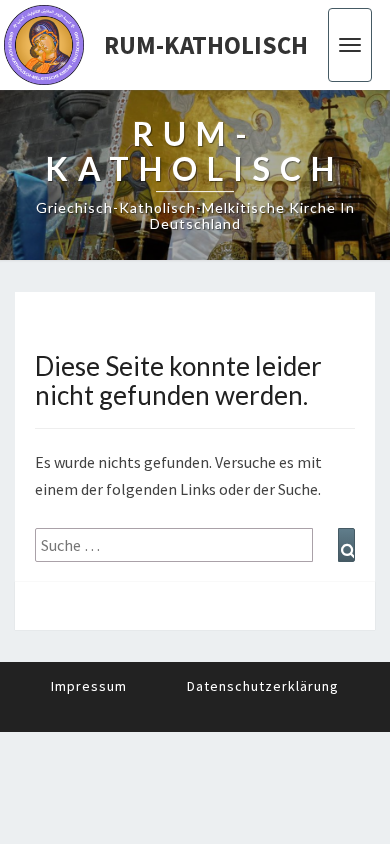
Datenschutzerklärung (263, 686)
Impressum (89, 686)
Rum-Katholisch (206, 45)
